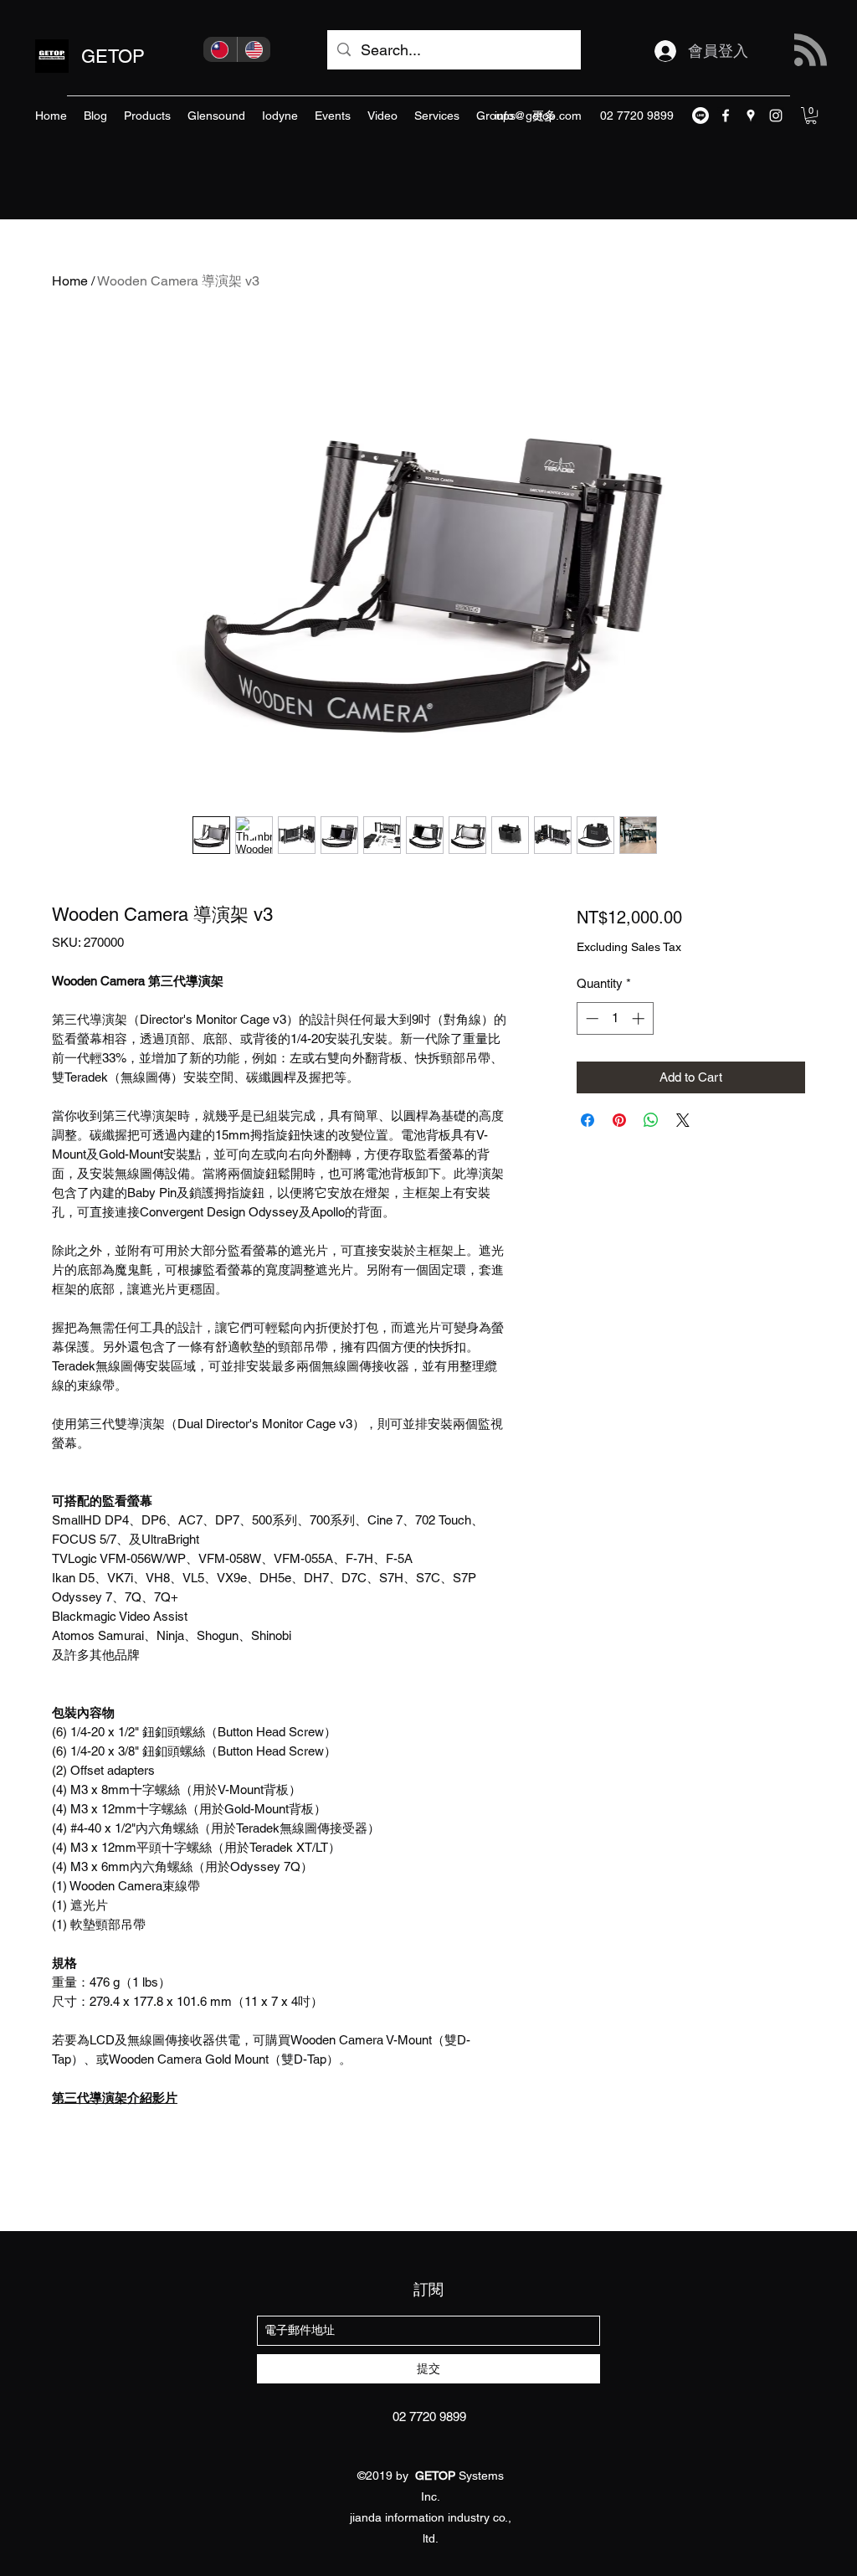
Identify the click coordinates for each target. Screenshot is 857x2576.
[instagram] (776, 116)
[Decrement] (590, 1018)
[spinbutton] (615, 1018)
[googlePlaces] (751, 116)
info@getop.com (538, 116)
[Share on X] (683, 1120)
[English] (254, 49)
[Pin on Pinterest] (619, 1120)
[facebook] (726, 116)
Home (70, 281)
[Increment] (640, 1018)
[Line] (700, 116)
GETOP (113, 57)
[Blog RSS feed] (811, 51)
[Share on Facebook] (588, 1120)
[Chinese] (220, 49)
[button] (811, 116)
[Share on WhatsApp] (651, 1120)
